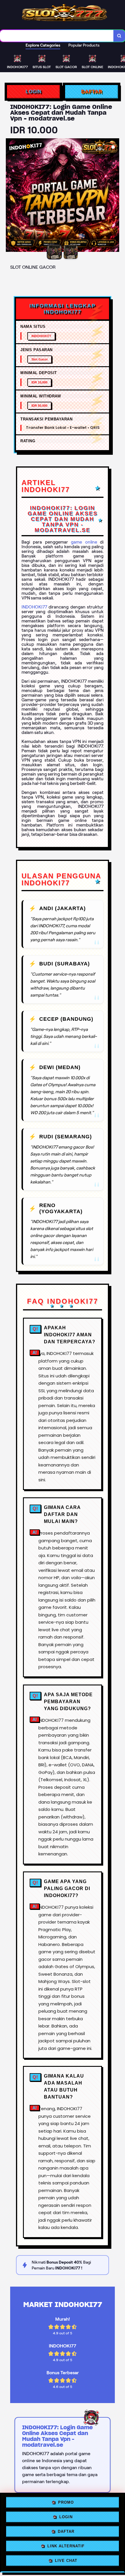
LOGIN (34, 92)
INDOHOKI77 (34, 607)
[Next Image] (115, 196)
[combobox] (57, 36)
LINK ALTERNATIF (66, 2547)
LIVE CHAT (66, 2562)
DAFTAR (92, 92)
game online (84, 542)
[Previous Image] (10, 196)
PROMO (66, 2503)
